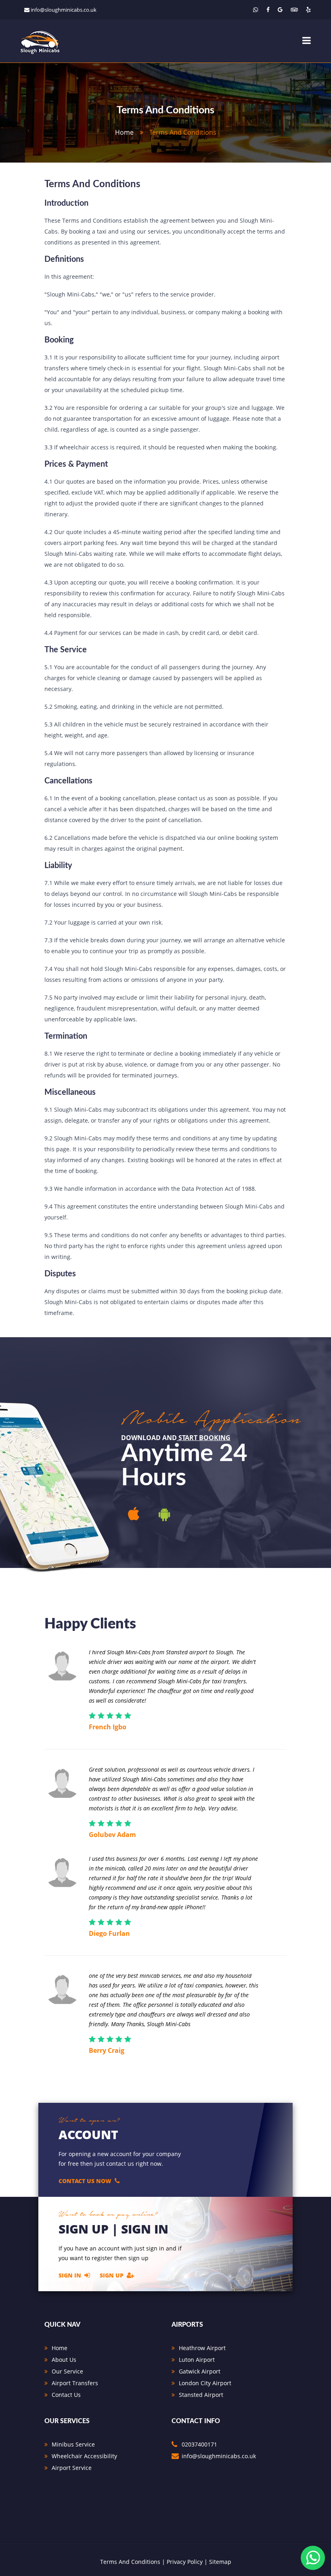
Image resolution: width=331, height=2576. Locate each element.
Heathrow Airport (202, 2348)
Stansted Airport (201, 2395)
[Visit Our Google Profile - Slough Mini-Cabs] (280, 9)
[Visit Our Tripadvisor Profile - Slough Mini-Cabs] (294, 9)
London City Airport (205, 2383)
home (124, 132)
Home (60, 2348)
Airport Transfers (75, 2383)
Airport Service (72, 2468)
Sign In (70, 2275)
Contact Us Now (85, 2181)
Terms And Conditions (130, 2562)
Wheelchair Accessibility (84, 2456)
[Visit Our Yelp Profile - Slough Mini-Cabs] (308, 9)
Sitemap (220, 2562)
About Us (64, 2360)
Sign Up (112, 2275)
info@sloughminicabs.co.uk (64, 10)
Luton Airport (197, 2360)
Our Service (67, 2371)
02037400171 (199, 2444)
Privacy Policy (185, 2562)
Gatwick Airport (200, 2371)
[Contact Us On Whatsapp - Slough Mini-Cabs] (256, 9)
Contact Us (66, 2395)
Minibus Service (73, 2444)
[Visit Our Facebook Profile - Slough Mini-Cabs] (268, 9)
